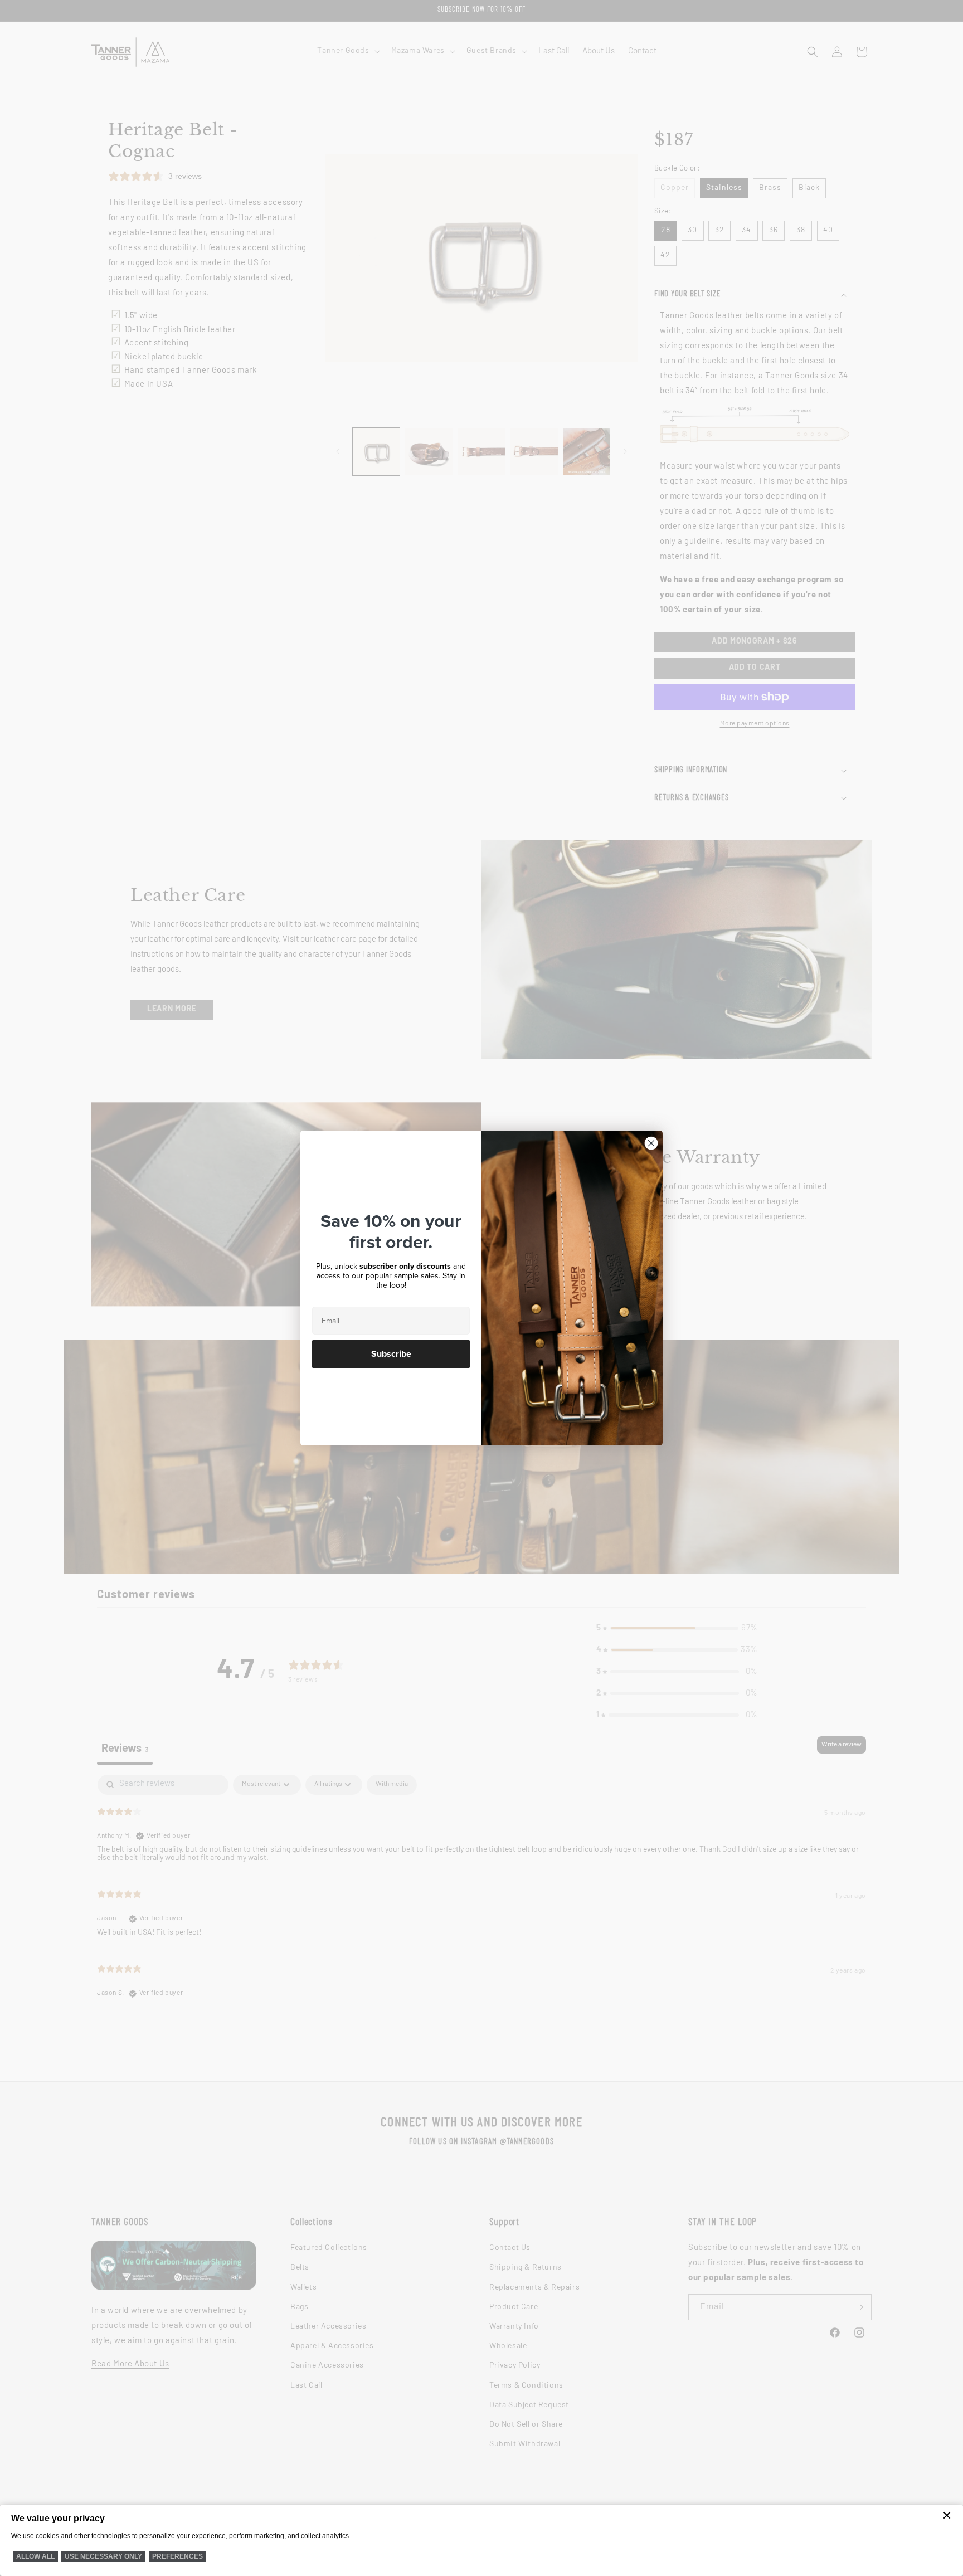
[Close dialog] (651, 1143)
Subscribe (391, 1354)
